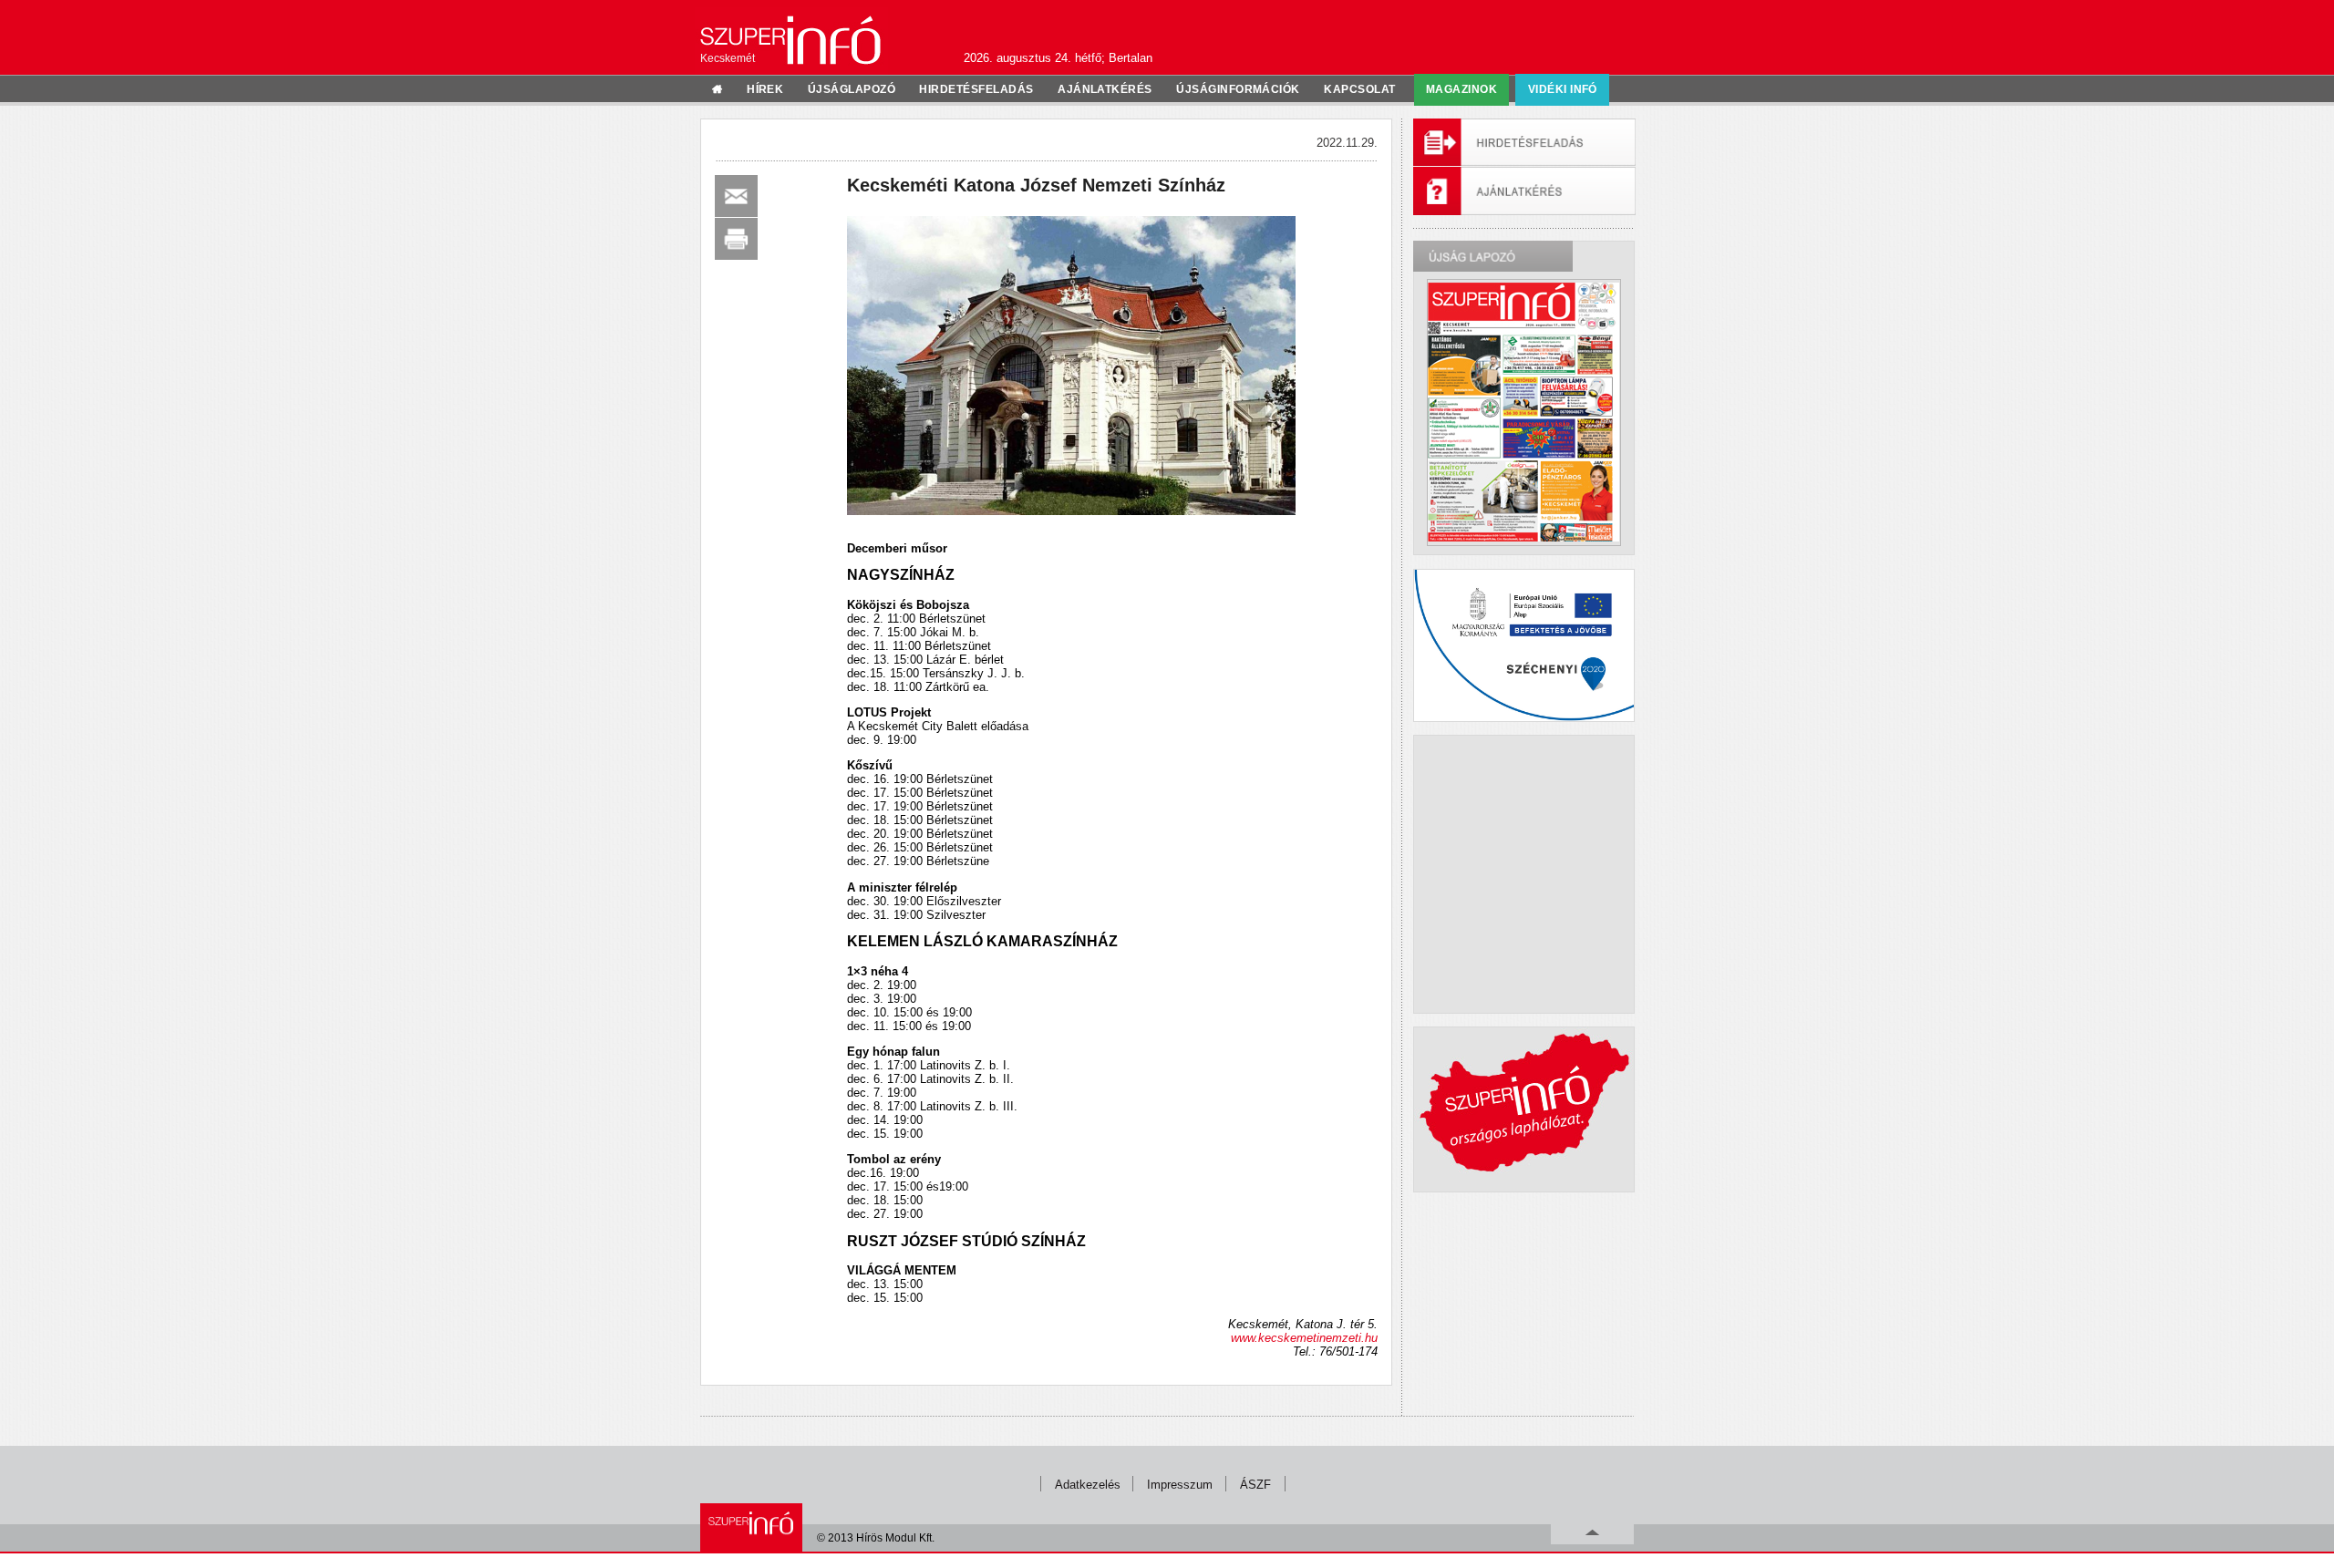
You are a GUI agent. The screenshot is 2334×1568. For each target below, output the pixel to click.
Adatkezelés (1088, 1485)
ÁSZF (1255, 1485)
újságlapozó (852, 89)
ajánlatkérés (1105, 89)
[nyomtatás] (736, 239)
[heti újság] (1523, 412)
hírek (765, 89)
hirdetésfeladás (976, 89)
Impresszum (1180, 1485)
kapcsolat (1359, 89)
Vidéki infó (1563, 89)
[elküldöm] (736, 196)
